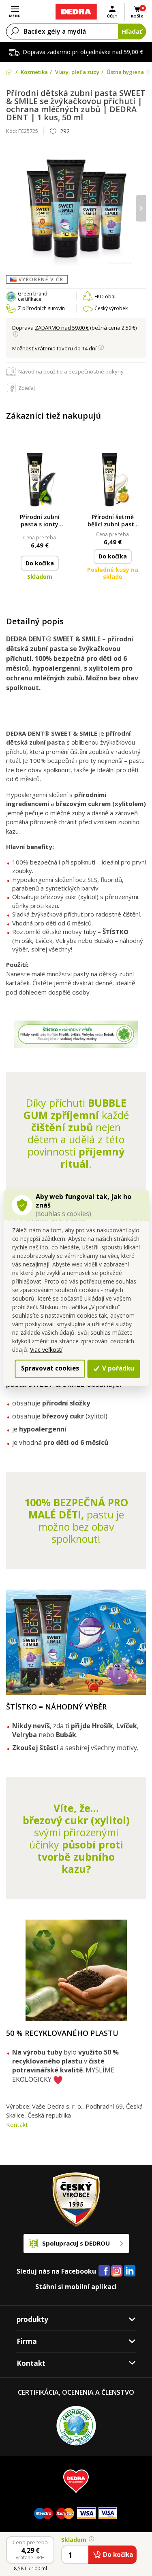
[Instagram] (117, 2271)
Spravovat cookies (50, 1368)
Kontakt (17, 2124)
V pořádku (117, 1368)
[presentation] (11, 208)
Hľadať (132, 31)
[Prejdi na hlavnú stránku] (76, 12)
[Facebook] (104, 2271)
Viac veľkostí (46, 1350)
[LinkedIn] (130, 2271)
